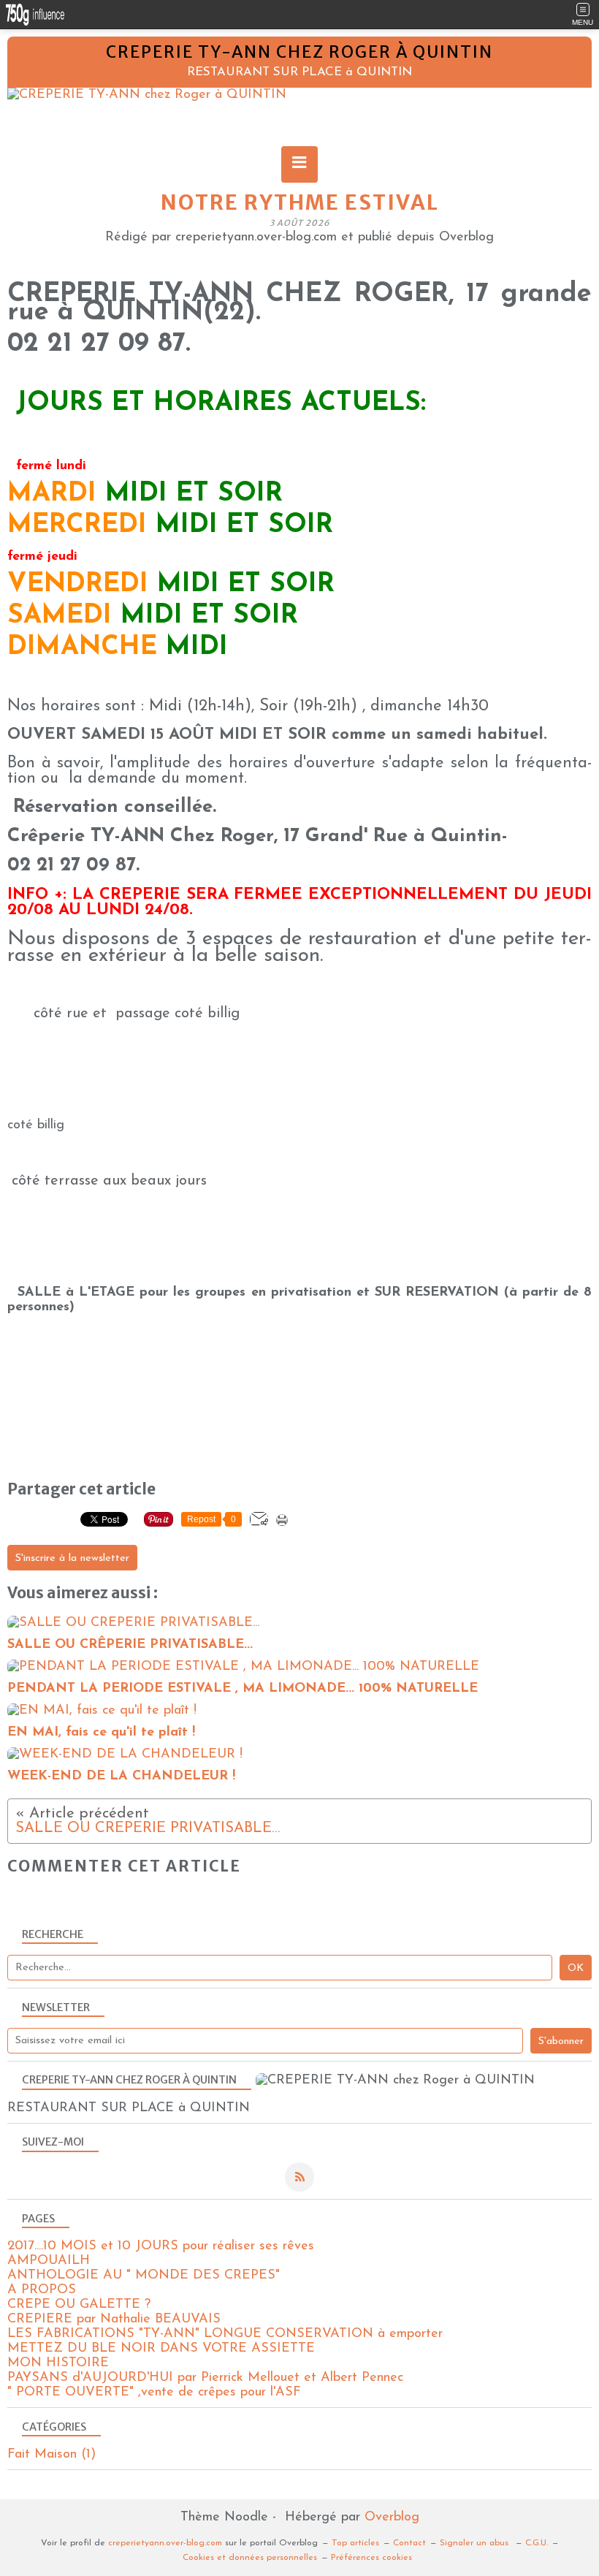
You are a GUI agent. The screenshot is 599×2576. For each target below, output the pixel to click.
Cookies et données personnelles (250, 2558)
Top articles (355, 2543)
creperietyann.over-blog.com (165, 2543)
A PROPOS (42, 2290)
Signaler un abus (476, 2543)
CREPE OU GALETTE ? (79, 2305)
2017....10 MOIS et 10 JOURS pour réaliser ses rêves (161, 2246)
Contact (409, 2543)
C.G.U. (537, 2543)
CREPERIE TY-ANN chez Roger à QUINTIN (299, 52)
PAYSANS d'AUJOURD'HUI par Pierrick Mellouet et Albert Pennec (205, 2378)
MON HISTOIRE (58, 2363)
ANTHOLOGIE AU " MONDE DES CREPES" (144, 2276)
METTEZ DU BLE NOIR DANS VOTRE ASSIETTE (161, 2349)
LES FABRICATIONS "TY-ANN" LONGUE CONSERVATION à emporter (225, 2334)
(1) (51, 2455)
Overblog (392, 2518)
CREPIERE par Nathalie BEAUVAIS (114, 2319)
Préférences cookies (371, 2558)
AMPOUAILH (49, 2261)
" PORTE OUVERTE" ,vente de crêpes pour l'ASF (154, 2393)
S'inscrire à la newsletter (72, 1558)
